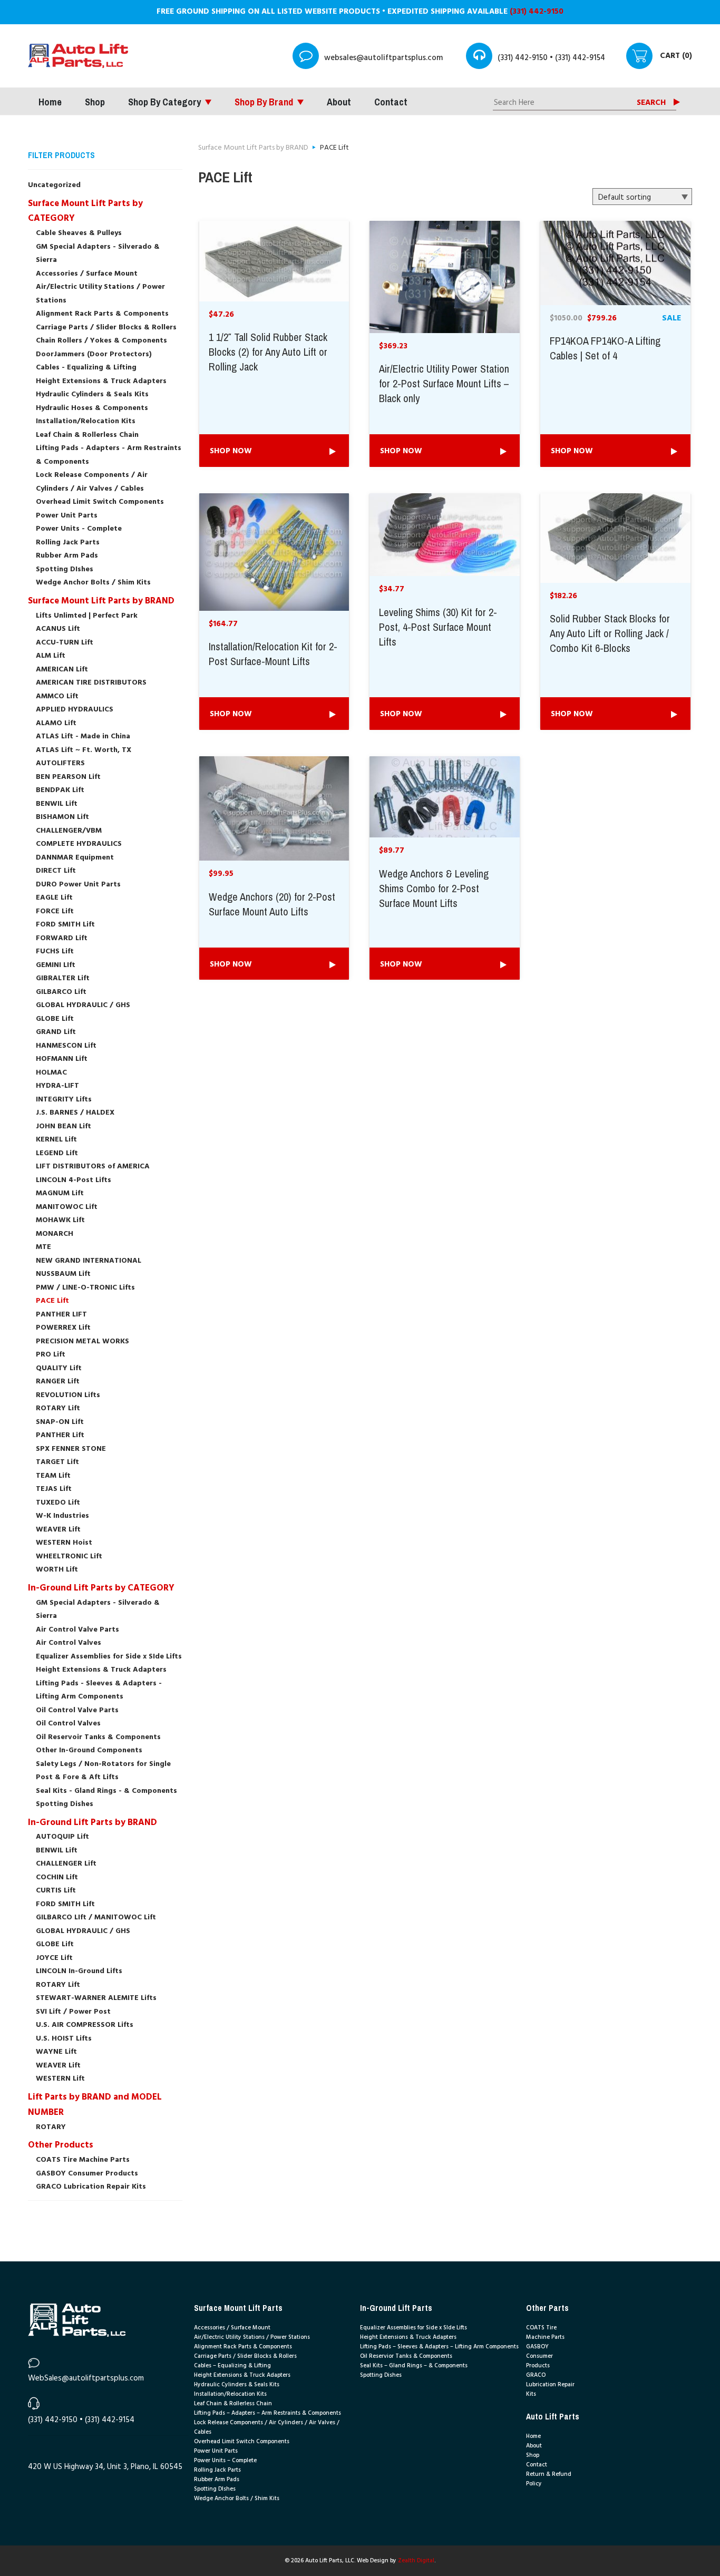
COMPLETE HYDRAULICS (79, 844)
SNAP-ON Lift (60, 1422)
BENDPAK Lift (60, 790)
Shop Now (231, 451)
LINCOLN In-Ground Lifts (79, 1971)
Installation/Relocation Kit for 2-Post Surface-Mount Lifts (273, 655)
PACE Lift (52, 1301)
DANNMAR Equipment (75, 858)
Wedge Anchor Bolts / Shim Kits (93, 583)
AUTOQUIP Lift (62, 1837)
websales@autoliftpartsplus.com (383, 58)
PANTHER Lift (60, 1435)
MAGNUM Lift (60, 1193)
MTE (43, 1247)
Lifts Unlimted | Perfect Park (87, 616)
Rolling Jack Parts (68, 543)
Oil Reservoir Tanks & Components (98, 1737)
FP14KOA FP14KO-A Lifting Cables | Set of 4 (605, 349)
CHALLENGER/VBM (69, 831)
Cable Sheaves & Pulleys (79, 233)
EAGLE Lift (54, 898)
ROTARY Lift (58, 1408)
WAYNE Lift (56, 2052)
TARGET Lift (57, 1462)
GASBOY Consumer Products (87, 2174)
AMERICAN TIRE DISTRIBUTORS (91, 683)
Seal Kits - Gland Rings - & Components (106, 1791)
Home (50, 102)
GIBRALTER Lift (63, 978)
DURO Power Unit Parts (78, 885)
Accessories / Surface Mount (87, 274)
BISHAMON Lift (62, 817)
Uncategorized (54, 185)
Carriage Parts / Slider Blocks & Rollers (106, 328)
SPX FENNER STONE (71, 1449)
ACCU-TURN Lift (65, 643)
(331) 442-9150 (537, 12)
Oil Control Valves (68, 1724)
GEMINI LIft (56, 965)
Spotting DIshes (65, 569)
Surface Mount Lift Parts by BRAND (101, 601)
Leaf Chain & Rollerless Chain (87, 435)
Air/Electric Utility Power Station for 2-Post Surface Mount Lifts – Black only (444, 384)
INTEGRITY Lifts (64, 1100)
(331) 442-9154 (580, 58)
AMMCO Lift (57, 696)
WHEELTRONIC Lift (69, 1557)
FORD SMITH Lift (65, 925)
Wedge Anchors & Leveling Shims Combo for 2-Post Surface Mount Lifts (434, 889)
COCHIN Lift (57, 1877)
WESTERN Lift (60, 2079)
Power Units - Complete (79, 529)
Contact (391, 102)
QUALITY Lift (59, 1368)
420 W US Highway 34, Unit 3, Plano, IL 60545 (105, 2467)
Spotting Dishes (65, 1804)
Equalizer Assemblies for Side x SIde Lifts (109, 1657)
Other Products (61, 2145)
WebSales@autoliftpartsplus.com (86, 2378)
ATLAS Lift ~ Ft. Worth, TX (84, 750)
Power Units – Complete (225, 2461)
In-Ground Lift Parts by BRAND (93, 1823)
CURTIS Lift (56, 1891)
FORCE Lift (55, 911)
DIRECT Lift (56, 871)
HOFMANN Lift (62, 1059)
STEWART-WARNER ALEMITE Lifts (96, 1998)
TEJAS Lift (54, 1489)
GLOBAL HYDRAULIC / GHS (83, 1005)
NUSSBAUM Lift (63, 1274)
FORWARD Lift (62, 938)
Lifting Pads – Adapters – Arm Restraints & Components (267, 2413)
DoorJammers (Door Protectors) (94, 354)
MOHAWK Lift (60, 1220)
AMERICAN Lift (62, 670)
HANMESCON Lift (66, 1046)
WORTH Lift (57, 1570)
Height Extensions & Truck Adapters (101, 381)
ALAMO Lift (56, 723)
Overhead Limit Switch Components (100, 502)
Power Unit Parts (67, 516)
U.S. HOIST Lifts (64, 2039)
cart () (676, 56)
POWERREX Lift (63, 1328)
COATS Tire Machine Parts (83, 2160)
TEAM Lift (53, 1476)
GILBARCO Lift (61, 992)
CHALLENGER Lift (66, 1864)
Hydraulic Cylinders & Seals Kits (92, 394)
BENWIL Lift (57, 804)
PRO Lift (51, 1355)
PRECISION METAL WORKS (82, 1341)
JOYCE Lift (54, 1958)
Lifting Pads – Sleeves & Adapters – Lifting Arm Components (439, 2347)
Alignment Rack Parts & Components (102, 314)
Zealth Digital (416, 2561)
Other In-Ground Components (89, 1750)
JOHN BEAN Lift (64, 1126)
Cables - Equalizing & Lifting (86, 368)
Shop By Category (164, 102)
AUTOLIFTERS (60, 763)
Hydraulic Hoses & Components (92, 408)
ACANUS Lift (58, 629)
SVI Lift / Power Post (73, 2012)
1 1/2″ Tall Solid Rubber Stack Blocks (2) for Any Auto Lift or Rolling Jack (268, 353)
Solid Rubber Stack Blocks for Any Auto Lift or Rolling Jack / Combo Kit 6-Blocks (610, 634)
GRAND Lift (56, 1032)
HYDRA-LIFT (57, 1086)
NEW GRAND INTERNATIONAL (89, 1261)
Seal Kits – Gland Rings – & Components (414, 2366)
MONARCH (55, 1234)
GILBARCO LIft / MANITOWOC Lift (96, 1918)
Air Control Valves (69, 1643)
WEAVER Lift (58, 1530)
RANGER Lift (58, 1382)
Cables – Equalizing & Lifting (232, 2366)
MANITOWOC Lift (67, 1207)
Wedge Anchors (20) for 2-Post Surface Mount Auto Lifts (272, 905)
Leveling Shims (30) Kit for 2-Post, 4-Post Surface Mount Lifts (438, 628)
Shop (95, 102)
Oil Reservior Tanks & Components (406, 2356)
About (339, 102)
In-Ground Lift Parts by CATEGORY (101, 1588)
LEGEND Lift (57, 1153)
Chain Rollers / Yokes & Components (101, 341)
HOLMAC (51, 1073)
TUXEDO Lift (58, 1503)
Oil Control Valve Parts (77, 1710)
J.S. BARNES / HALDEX (75, 1113)
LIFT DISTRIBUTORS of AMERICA (93, 1167)
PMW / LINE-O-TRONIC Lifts (85, 1288)
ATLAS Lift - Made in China (83, 736)
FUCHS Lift (55, 952)
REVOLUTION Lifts (68, 1395)
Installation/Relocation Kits (86, 421)
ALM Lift (51, 656)
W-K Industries (62, 1516)
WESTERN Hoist (64, 1543)
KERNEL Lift (56, 1140)
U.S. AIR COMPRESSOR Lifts (85, 2025)
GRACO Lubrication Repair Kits (91, 2187)
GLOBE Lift (55, 1019)
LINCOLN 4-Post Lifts (74, 1180)
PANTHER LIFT (61, 1315)
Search (651, 103)
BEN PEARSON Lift (68, 777)
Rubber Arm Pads (67, 556)
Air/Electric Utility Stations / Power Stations (252, 2337)
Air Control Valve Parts (77, 1630)
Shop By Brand (264, 102)
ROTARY (51, 2127)
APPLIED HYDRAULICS (75, 710)
